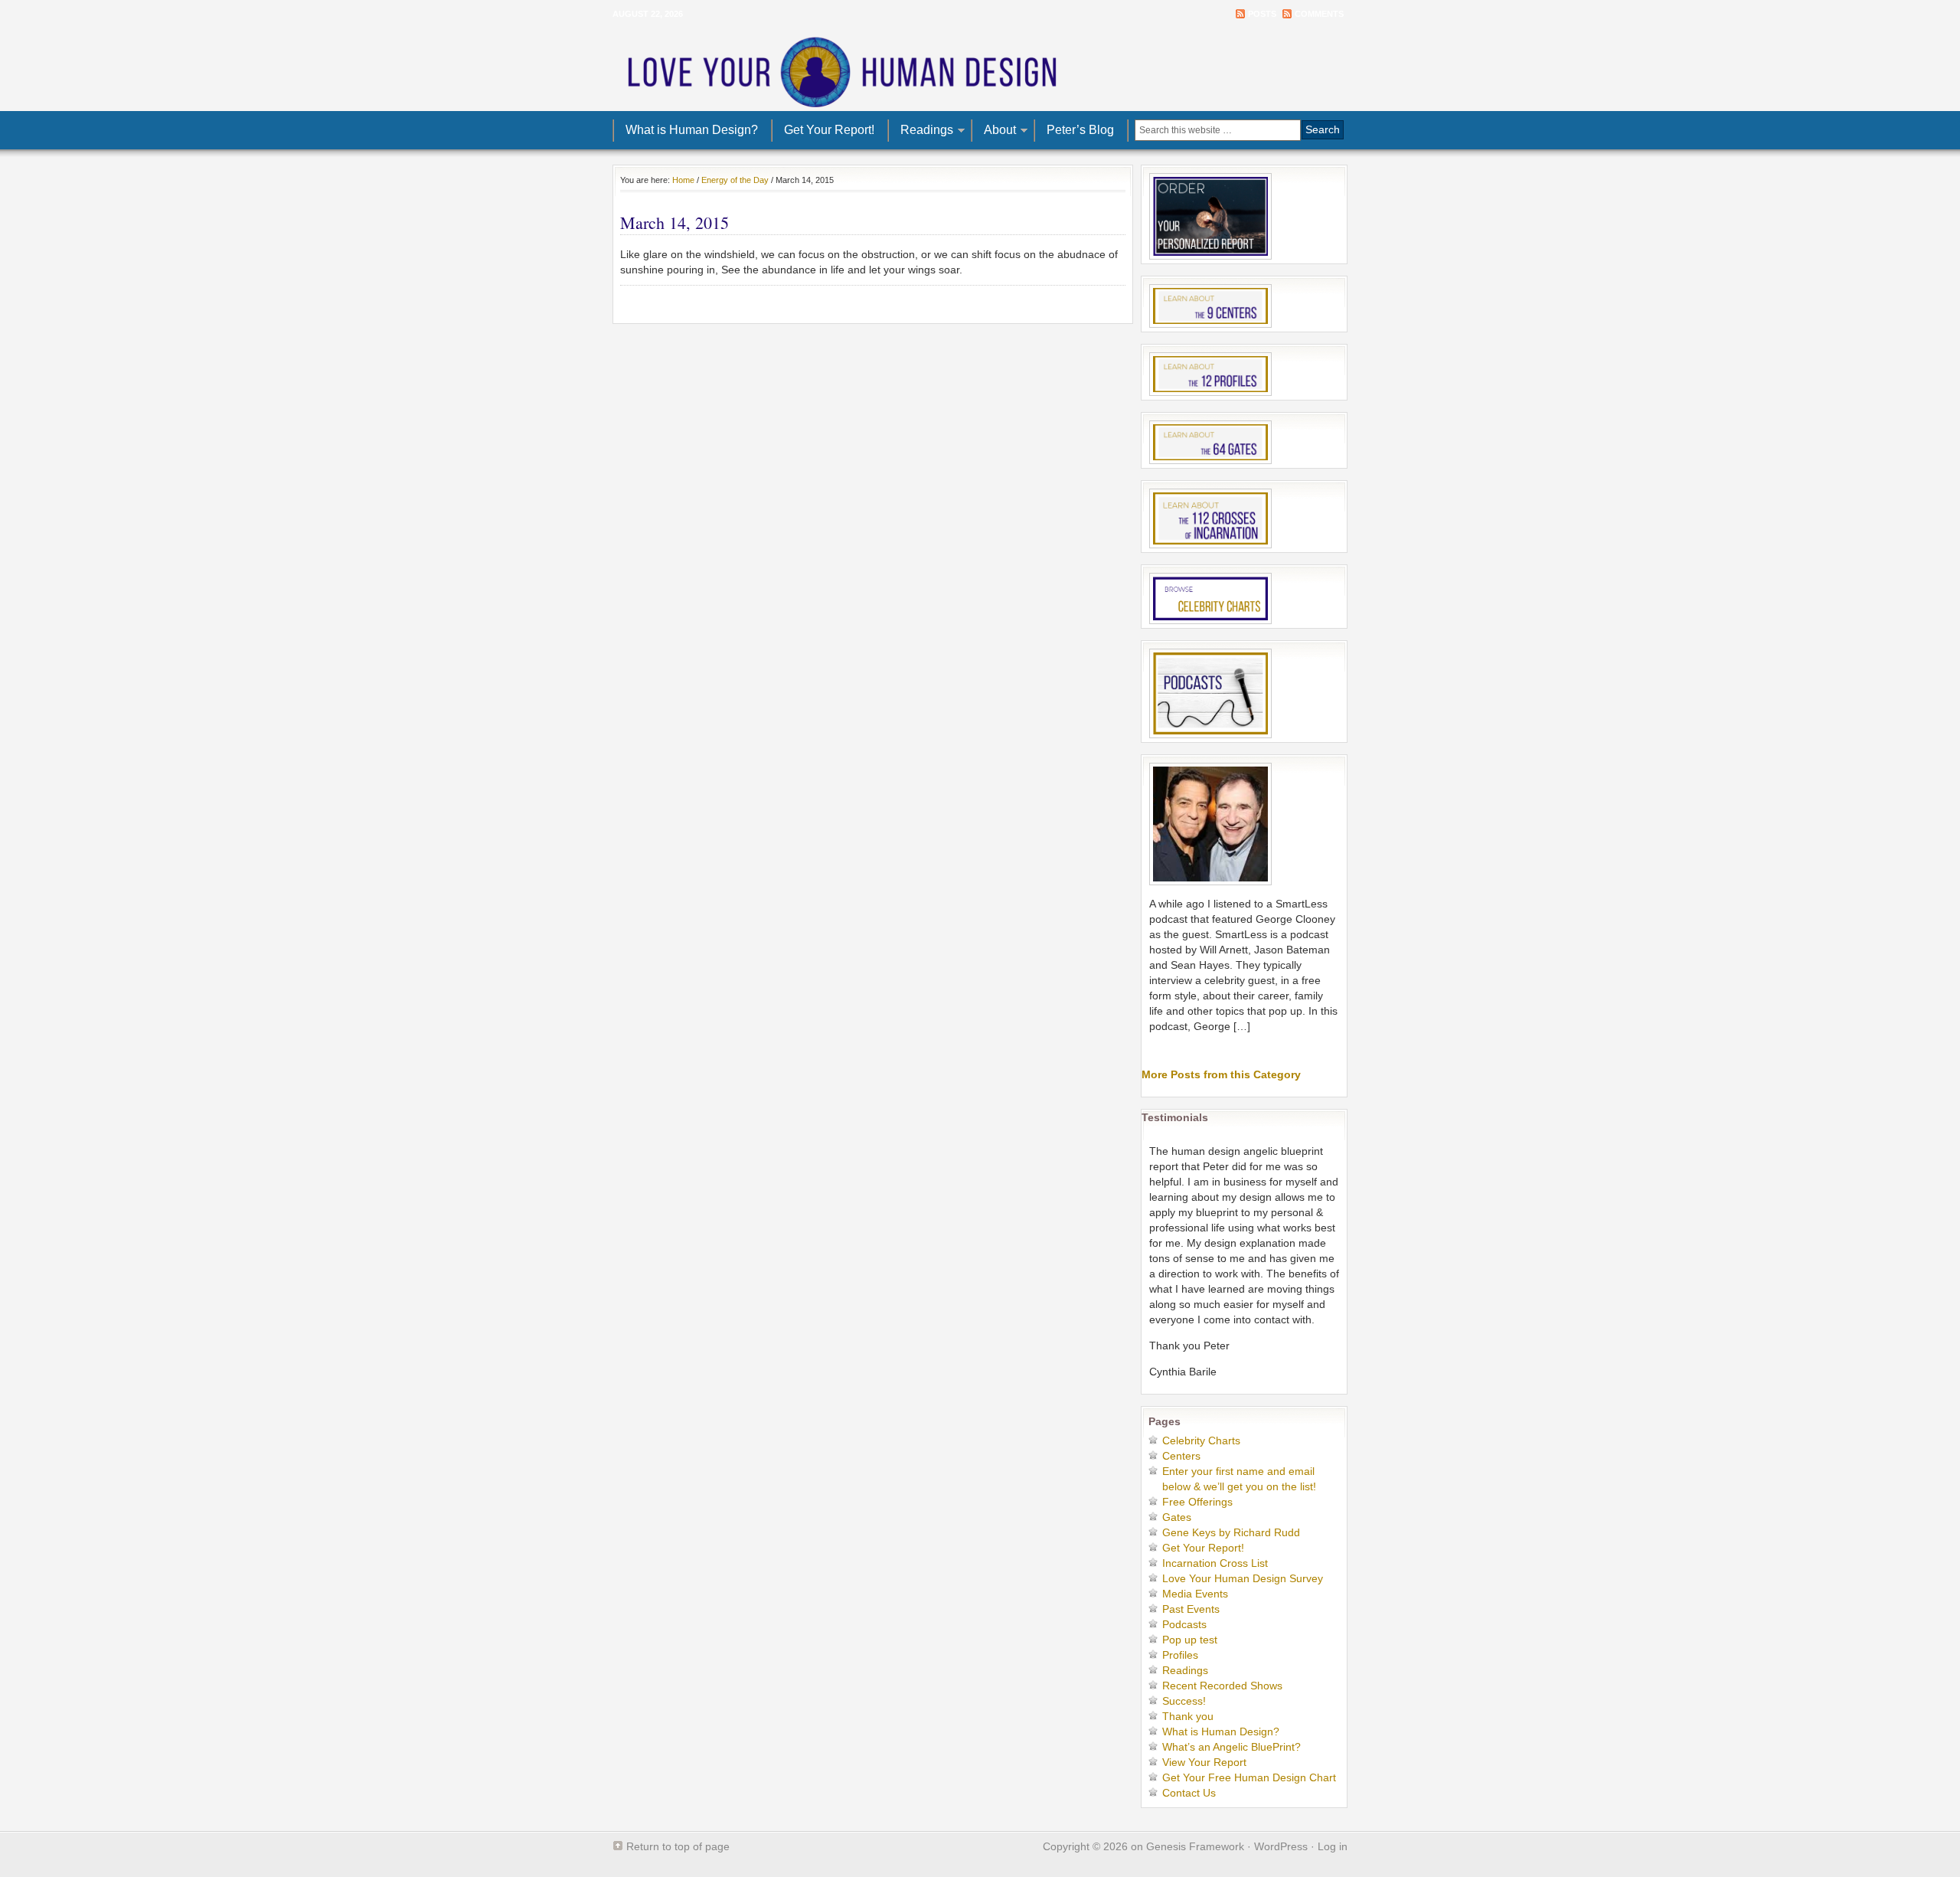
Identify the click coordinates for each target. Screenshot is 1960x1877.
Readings (921, 132)
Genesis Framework (1195, 1846)
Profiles (1180, 1655)
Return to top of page (678, 1846)
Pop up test (1190, 1640)
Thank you (1188, 1716)
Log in (1333, 1846)
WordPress (1281, 1846)
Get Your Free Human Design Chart (1249, 1777)
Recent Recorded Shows (1222, 1686)
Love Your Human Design (980, 69)
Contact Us (1189, 1793)
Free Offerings (1197, 1502)
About (994, 132)
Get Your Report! (829, 130)
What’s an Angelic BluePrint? (1232, 1747)
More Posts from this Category (1221, 1074)
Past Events (1191, 1609)
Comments (1319, 14)
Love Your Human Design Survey (1243, 1578)
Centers (1181, 1456)
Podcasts (1184, 1624)
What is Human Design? (692, 130)
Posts (1262, 14)
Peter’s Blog (1080, 130)
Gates (1177, 1517)
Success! (1184, 1701)
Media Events (1195, 1594)
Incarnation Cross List (1215, 1563)
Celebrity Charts (1201, 1440)
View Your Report (1204, 1762)
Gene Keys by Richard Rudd (1231, 1532)
